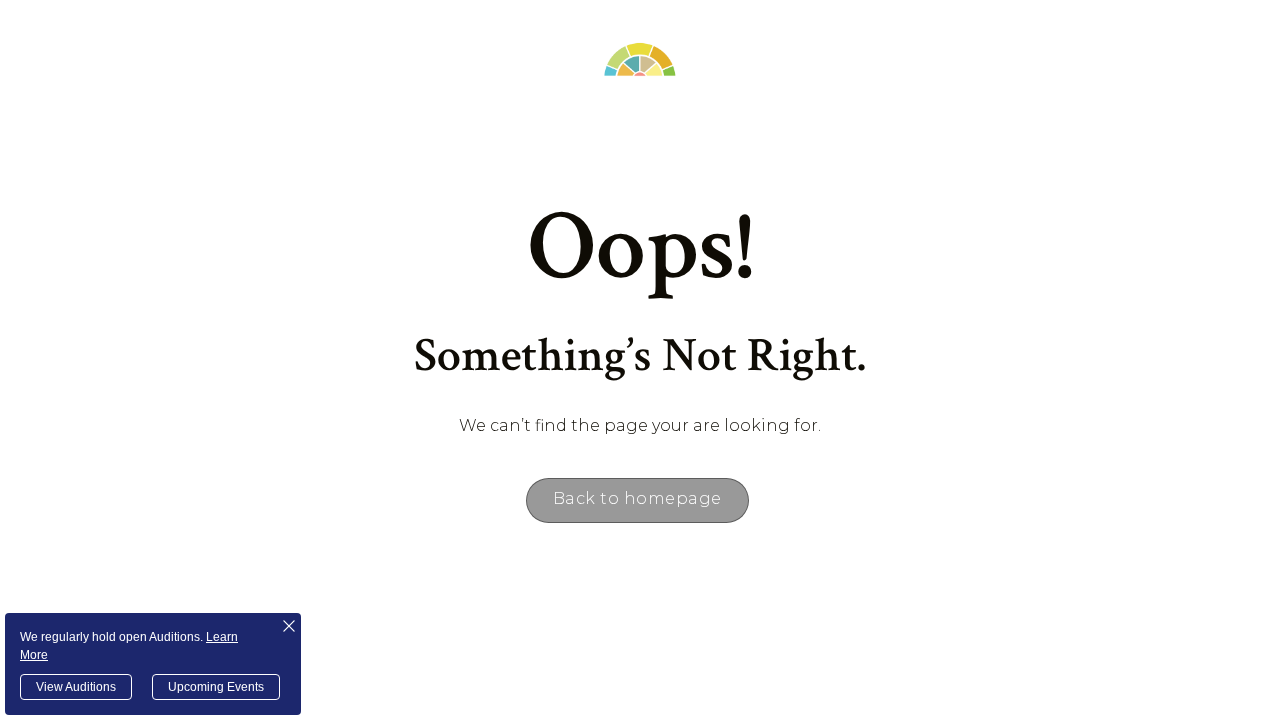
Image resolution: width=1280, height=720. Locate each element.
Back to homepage (637, 498)
